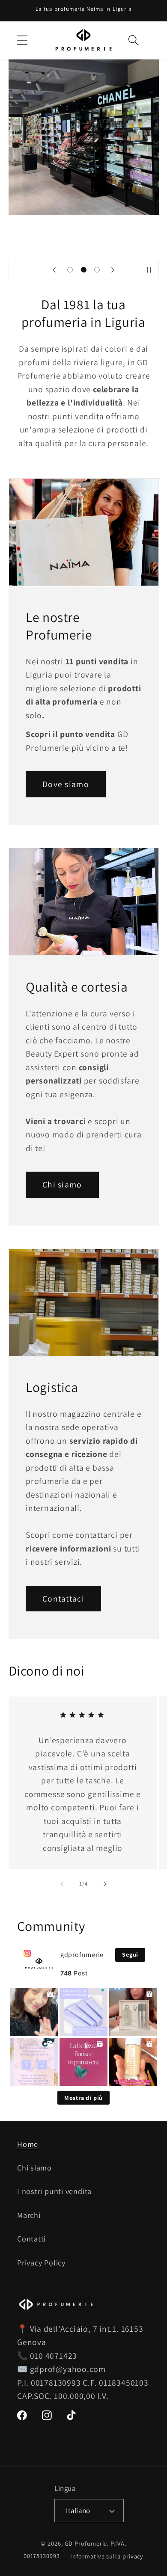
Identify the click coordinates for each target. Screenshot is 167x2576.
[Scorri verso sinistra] (62, 1884)
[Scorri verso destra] (105, 1884)
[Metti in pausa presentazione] (149, 269)
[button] (22, 40)
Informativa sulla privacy (107, 2556)
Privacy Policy (41, 2262)
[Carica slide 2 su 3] (83, 270)
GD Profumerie (86, 2543)
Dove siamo (66, 784)
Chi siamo (62, 1184)
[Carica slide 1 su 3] (70, 270)
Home (28, 2144)
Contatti (31, 2238)
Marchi (29, 2215)
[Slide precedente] (54, 269)
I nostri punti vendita (54, 2191)
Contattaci (63, 1599)
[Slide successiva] (113, 269)
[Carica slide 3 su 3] (97, 270)
